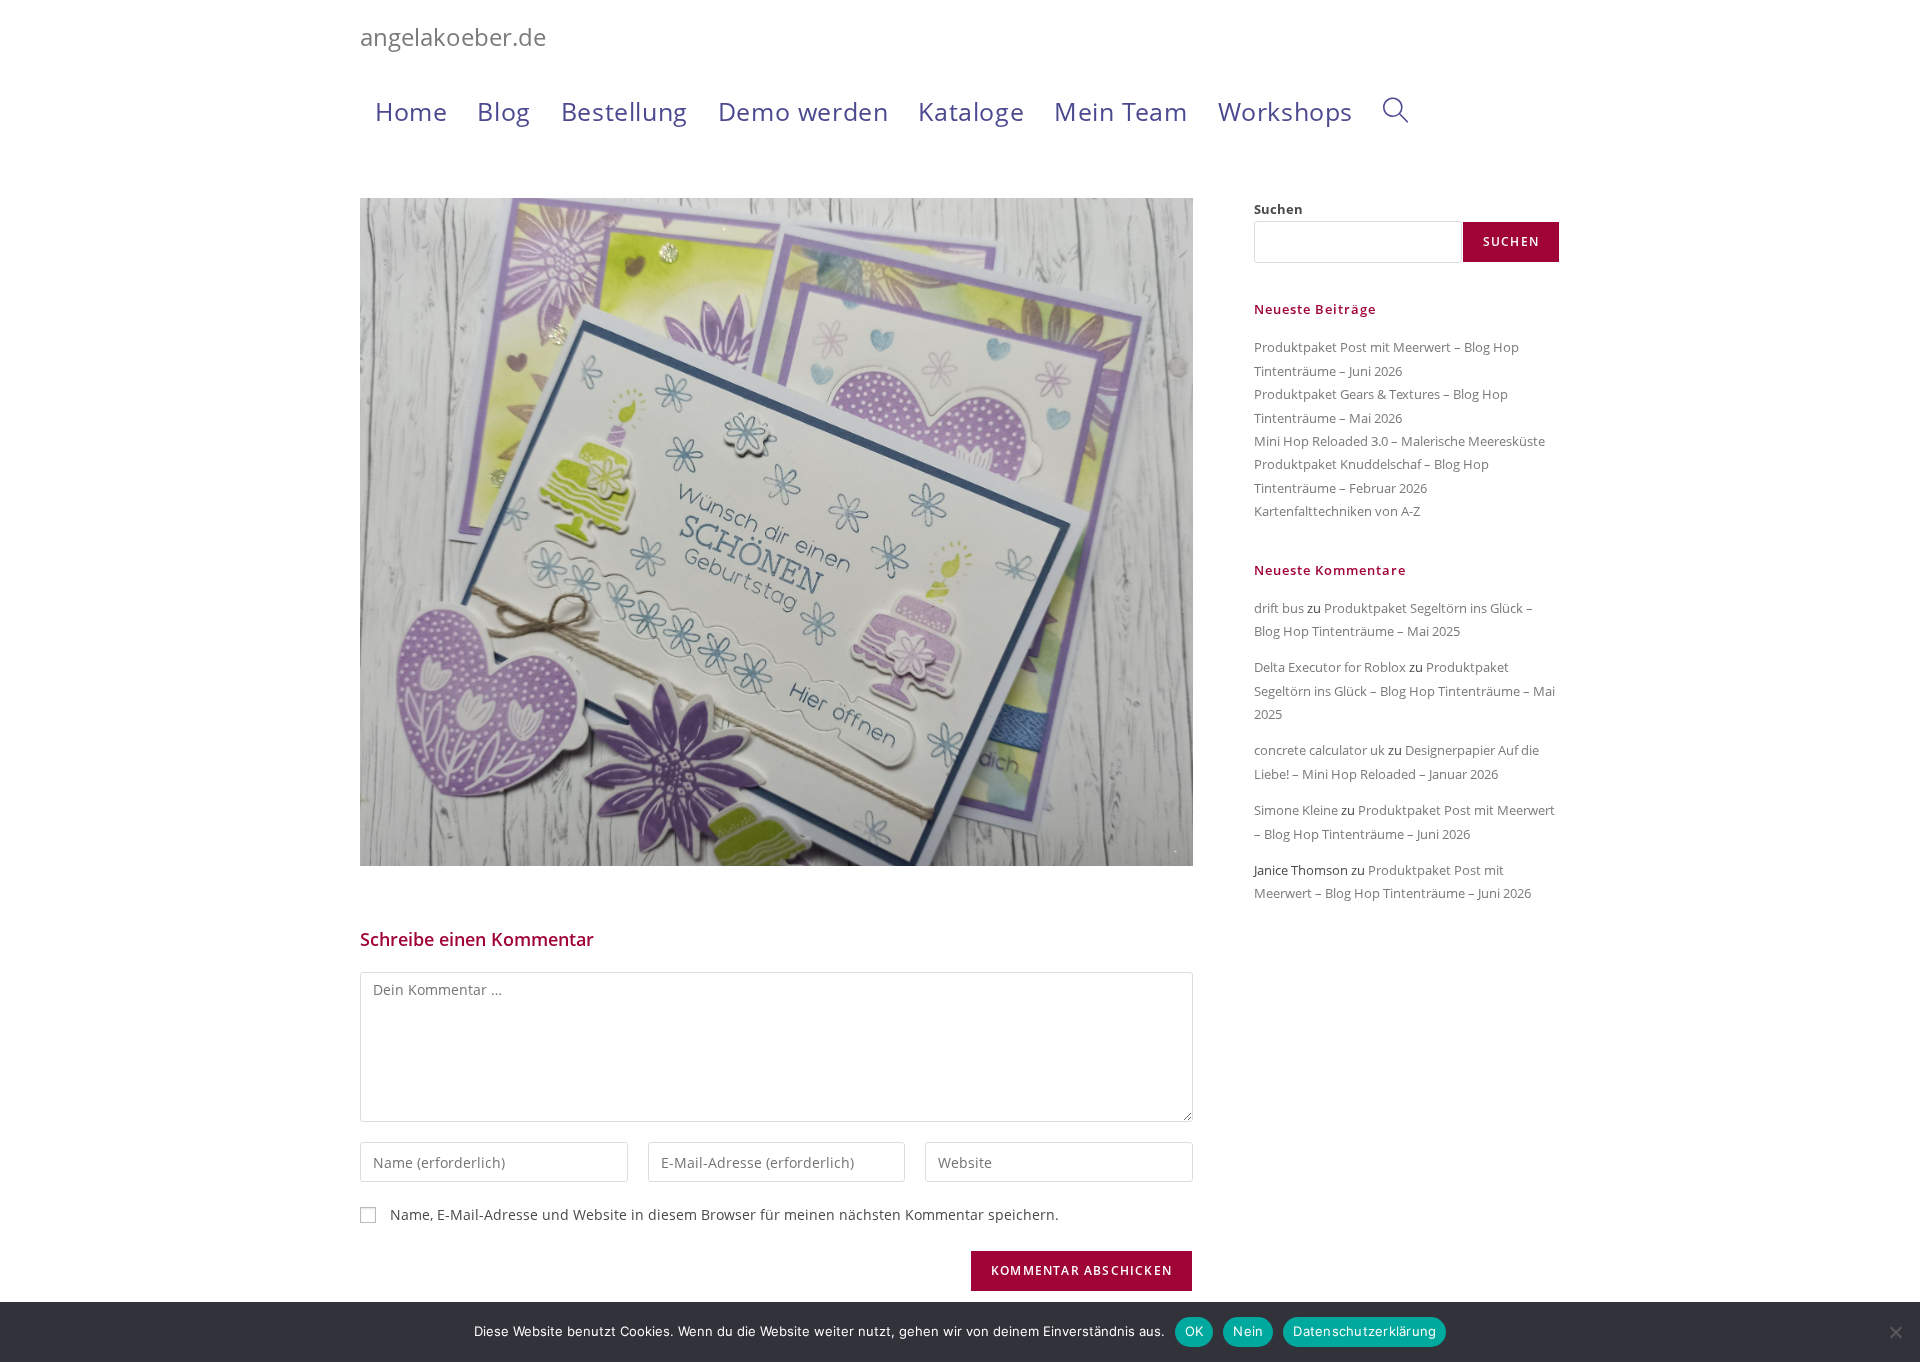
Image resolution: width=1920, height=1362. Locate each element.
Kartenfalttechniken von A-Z (1337, 511)
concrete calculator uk (1319, 750)
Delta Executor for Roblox (1330, 667)
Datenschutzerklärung (1364, 1331)
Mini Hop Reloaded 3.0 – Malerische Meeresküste (1399, 441)
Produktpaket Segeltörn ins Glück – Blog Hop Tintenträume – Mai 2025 (1404, 690)
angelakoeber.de (453, 36)
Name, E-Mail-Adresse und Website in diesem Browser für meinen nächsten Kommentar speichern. (724, 1214)
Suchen (1278, 209)
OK (1194, 1331)
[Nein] (1895, 1332)
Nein (1248, 1331)
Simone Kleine (1296, 810)
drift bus (1279, 608)
